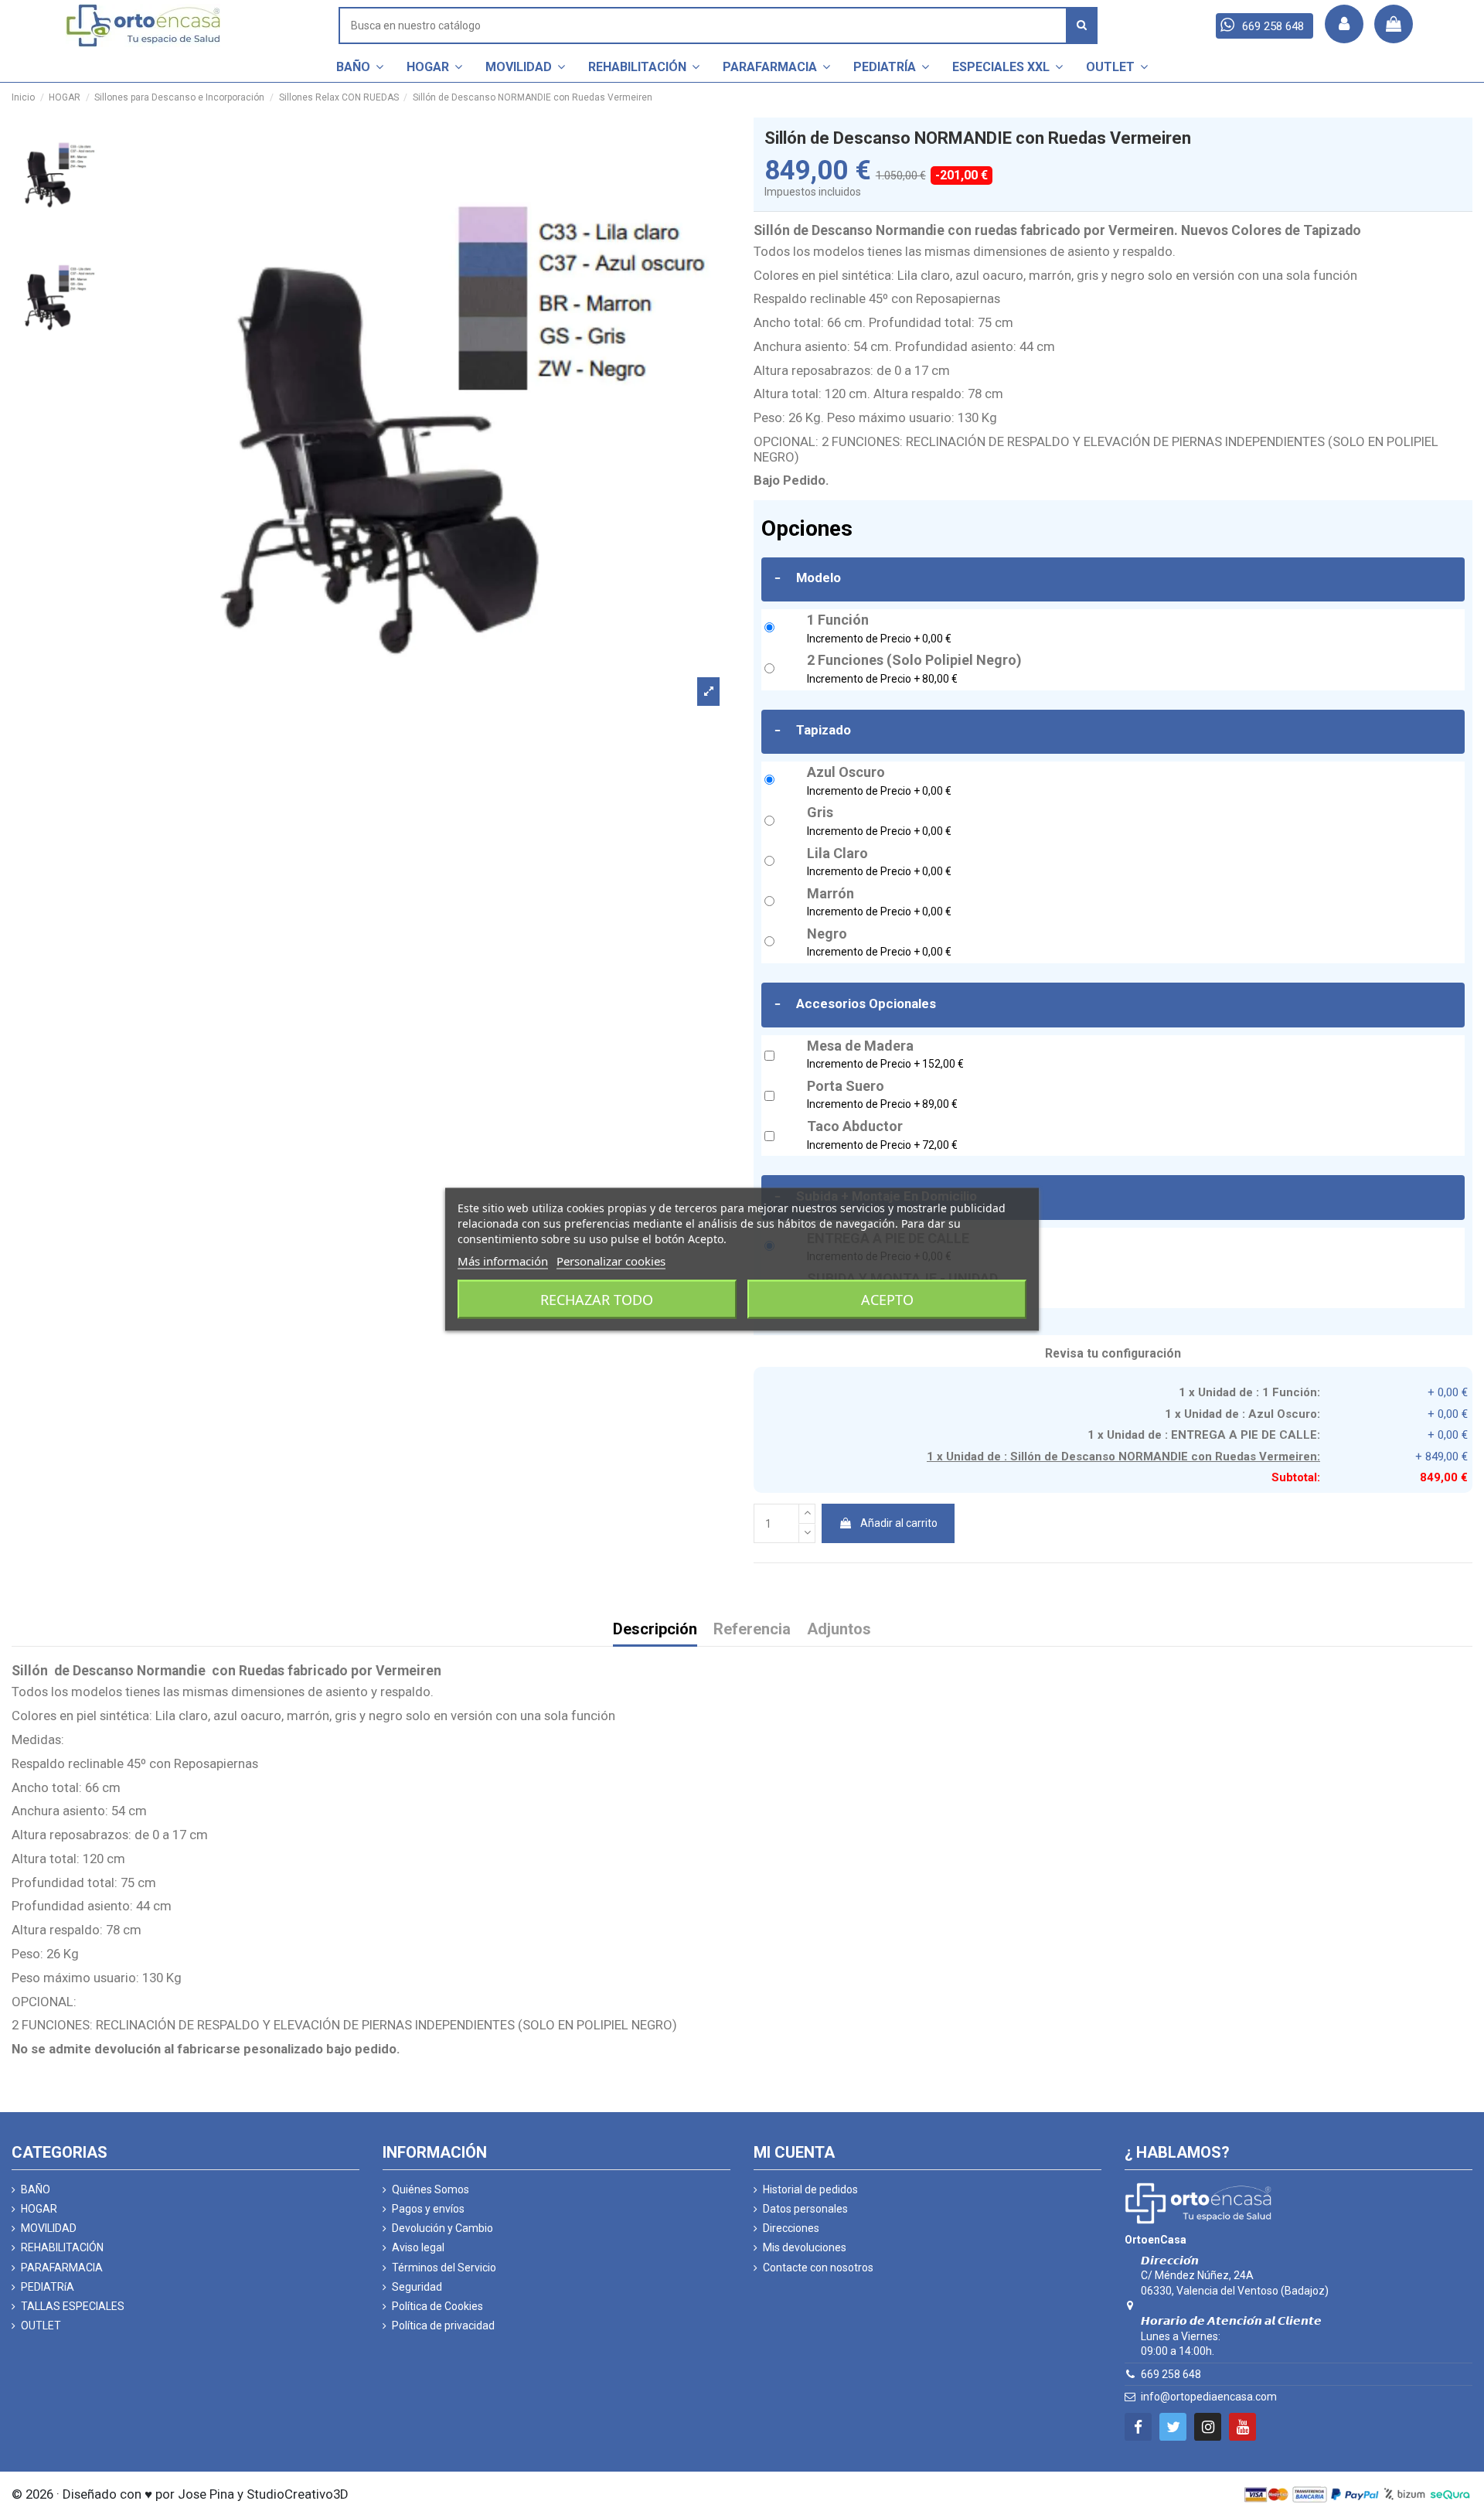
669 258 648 (1171, 2374)
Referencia (752, 1630)
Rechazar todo (597, 1299)
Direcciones (791, 2228)
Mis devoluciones (805, 2247)
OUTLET (41, 2325)
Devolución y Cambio (442, 2228)
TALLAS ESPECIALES (73, 2306)
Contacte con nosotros (818, 2268)
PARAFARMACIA (62, 2268)
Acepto (887, 1299)
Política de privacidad (443, 2325)
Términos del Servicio (444, 2268)
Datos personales (805, 2209)
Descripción (655, 1630)
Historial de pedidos (810, 2189)
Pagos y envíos (428, 2209)
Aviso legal (418, 2247)
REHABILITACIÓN (62, 2247)
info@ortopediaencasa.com (1209, 2397)
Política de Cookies (437, 2306)
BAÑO (36, 2189)
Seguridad (417, 2287)
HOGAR (39, 2209)
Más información (503, 1260)
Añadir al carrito (899, 1523)
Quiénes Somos (431, 2189)
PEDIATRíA (48, 2287)
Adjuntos (839, 1630)
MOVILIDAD (49, 2228)
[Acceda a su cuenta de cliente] (1344, 24)
